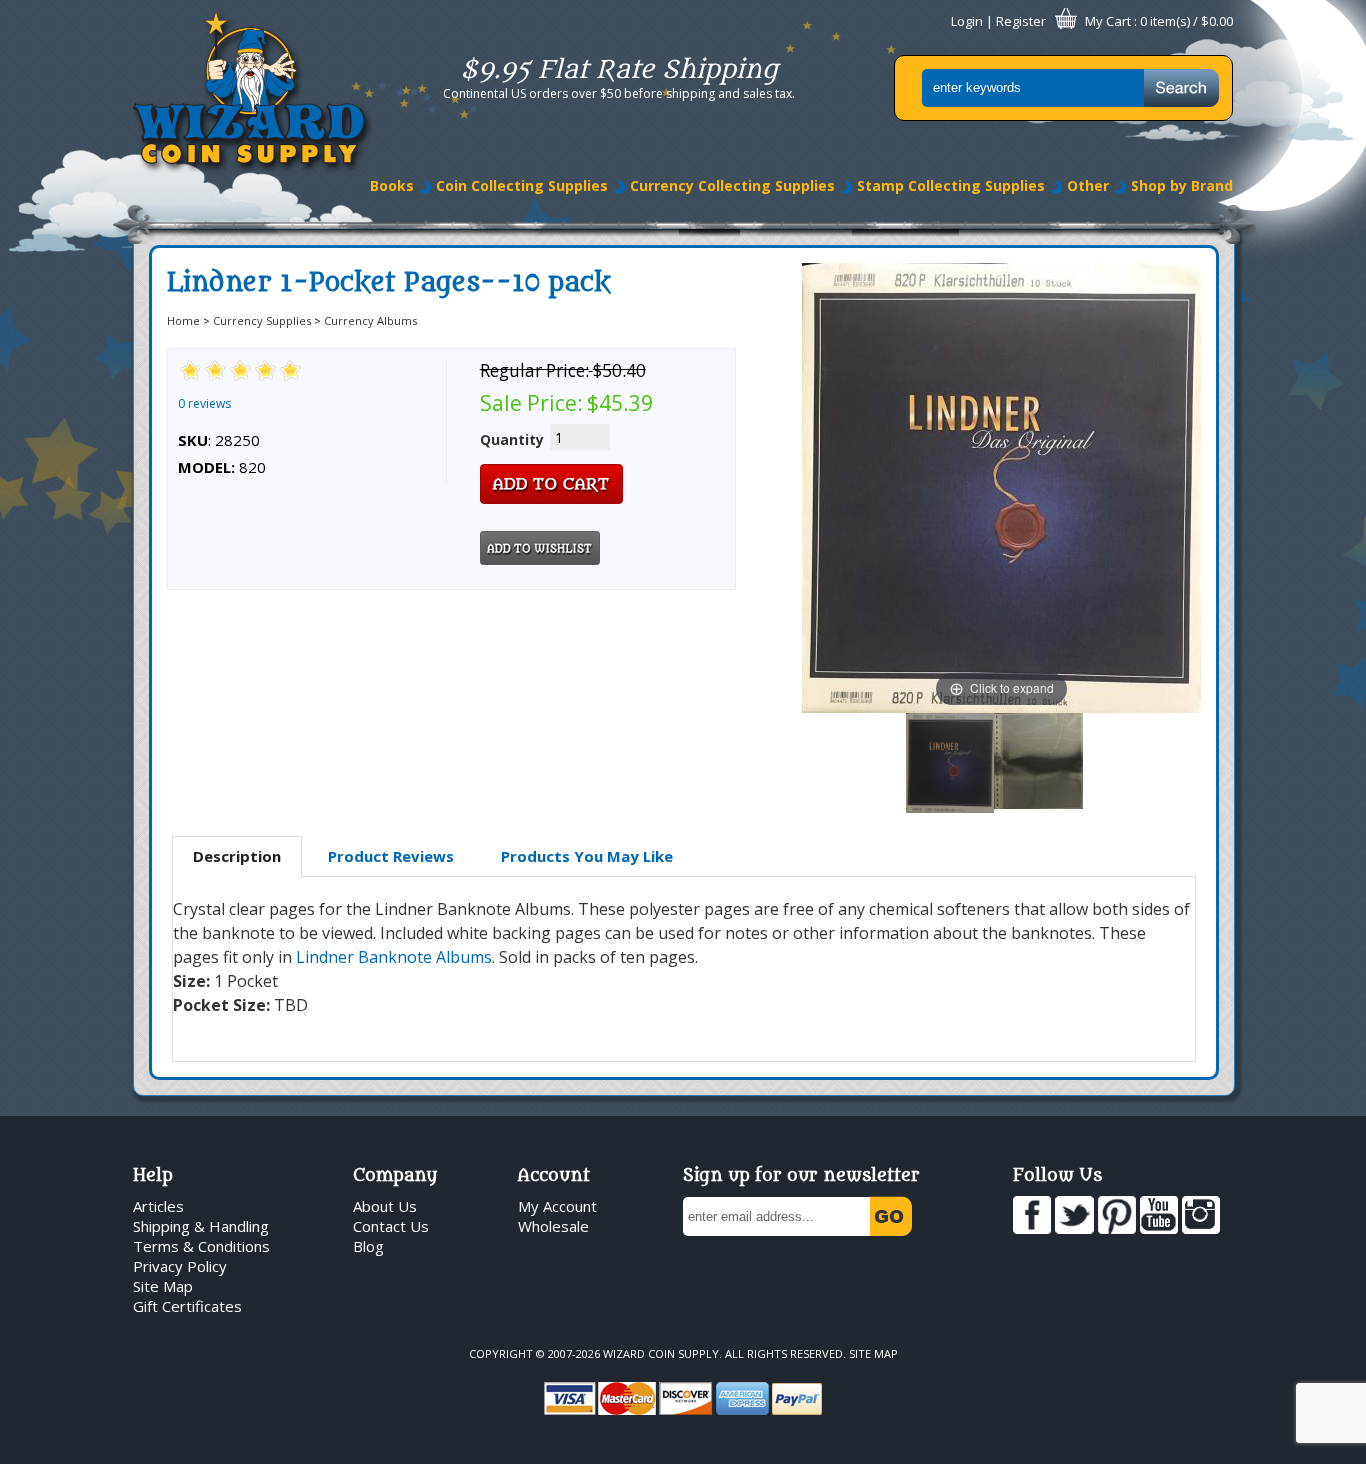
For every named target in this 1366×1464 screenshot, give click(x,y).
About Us (385, 1206)
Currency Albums (370, 320)
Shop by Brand (1182, 185)
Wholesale (553, 1226)
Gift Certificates (187, 1306)
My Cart (1108, 21)
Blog (368, 1246)
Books (392, 185)
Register (1021, 21)
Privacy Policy (180, 1266)
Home (183, 320)
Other (1088, 185)
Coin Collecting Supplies (522, 185)
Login (967, 21)
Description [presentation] (237, 856)
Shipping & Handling (201, 1226)
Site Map (163, 1286)
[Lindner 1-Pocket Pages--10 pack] (950, 763)
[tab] (237, 857)
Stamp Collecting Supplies (951, 185)
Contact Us (391, 1226)
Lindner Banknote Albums (394, 957)
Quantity (512, 439)
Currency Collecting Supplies (732, 185)
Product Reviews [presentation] (391, 856)
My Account (557, 1206)
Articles (158, 1206)
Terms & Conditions (201, 1246)
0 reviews (204, 403)
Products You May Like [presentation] (587, 856)
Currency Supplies (262, 320)
